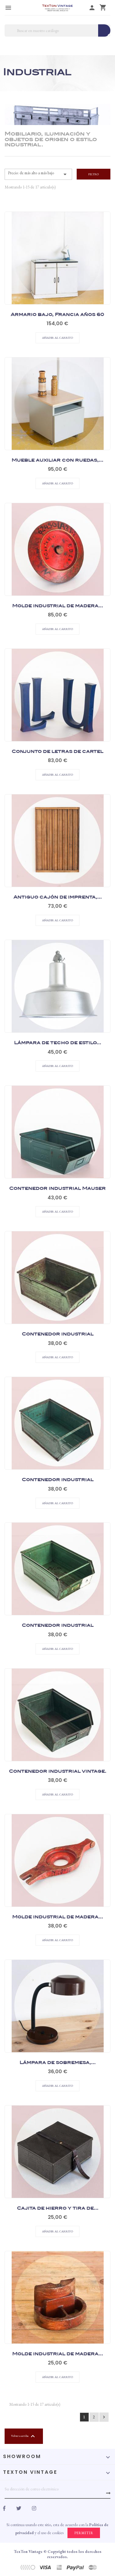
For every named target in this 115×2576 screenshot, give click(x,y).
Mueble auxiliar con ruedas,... (57, 386)
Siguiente (104, 2417)
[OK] (108, 2493)
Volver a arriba (24, 2436)
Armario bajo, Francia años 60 (57, 241)
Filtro (94, 174)
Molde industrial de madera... (58, 532)
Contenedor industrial (58, 1260)
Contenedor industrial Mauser (57, 1115)
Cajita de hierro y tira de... (58, 2134)
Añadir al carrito (57, 264)
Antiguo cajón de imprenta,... (58, 823)
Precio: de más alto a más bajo (38, 174)
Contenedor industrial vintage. (58, 1697)
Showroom (22, 2456)
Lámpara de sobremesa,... (58, 1989)
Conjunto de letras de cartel (57, 678)
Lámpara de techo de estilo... (58, 969)
